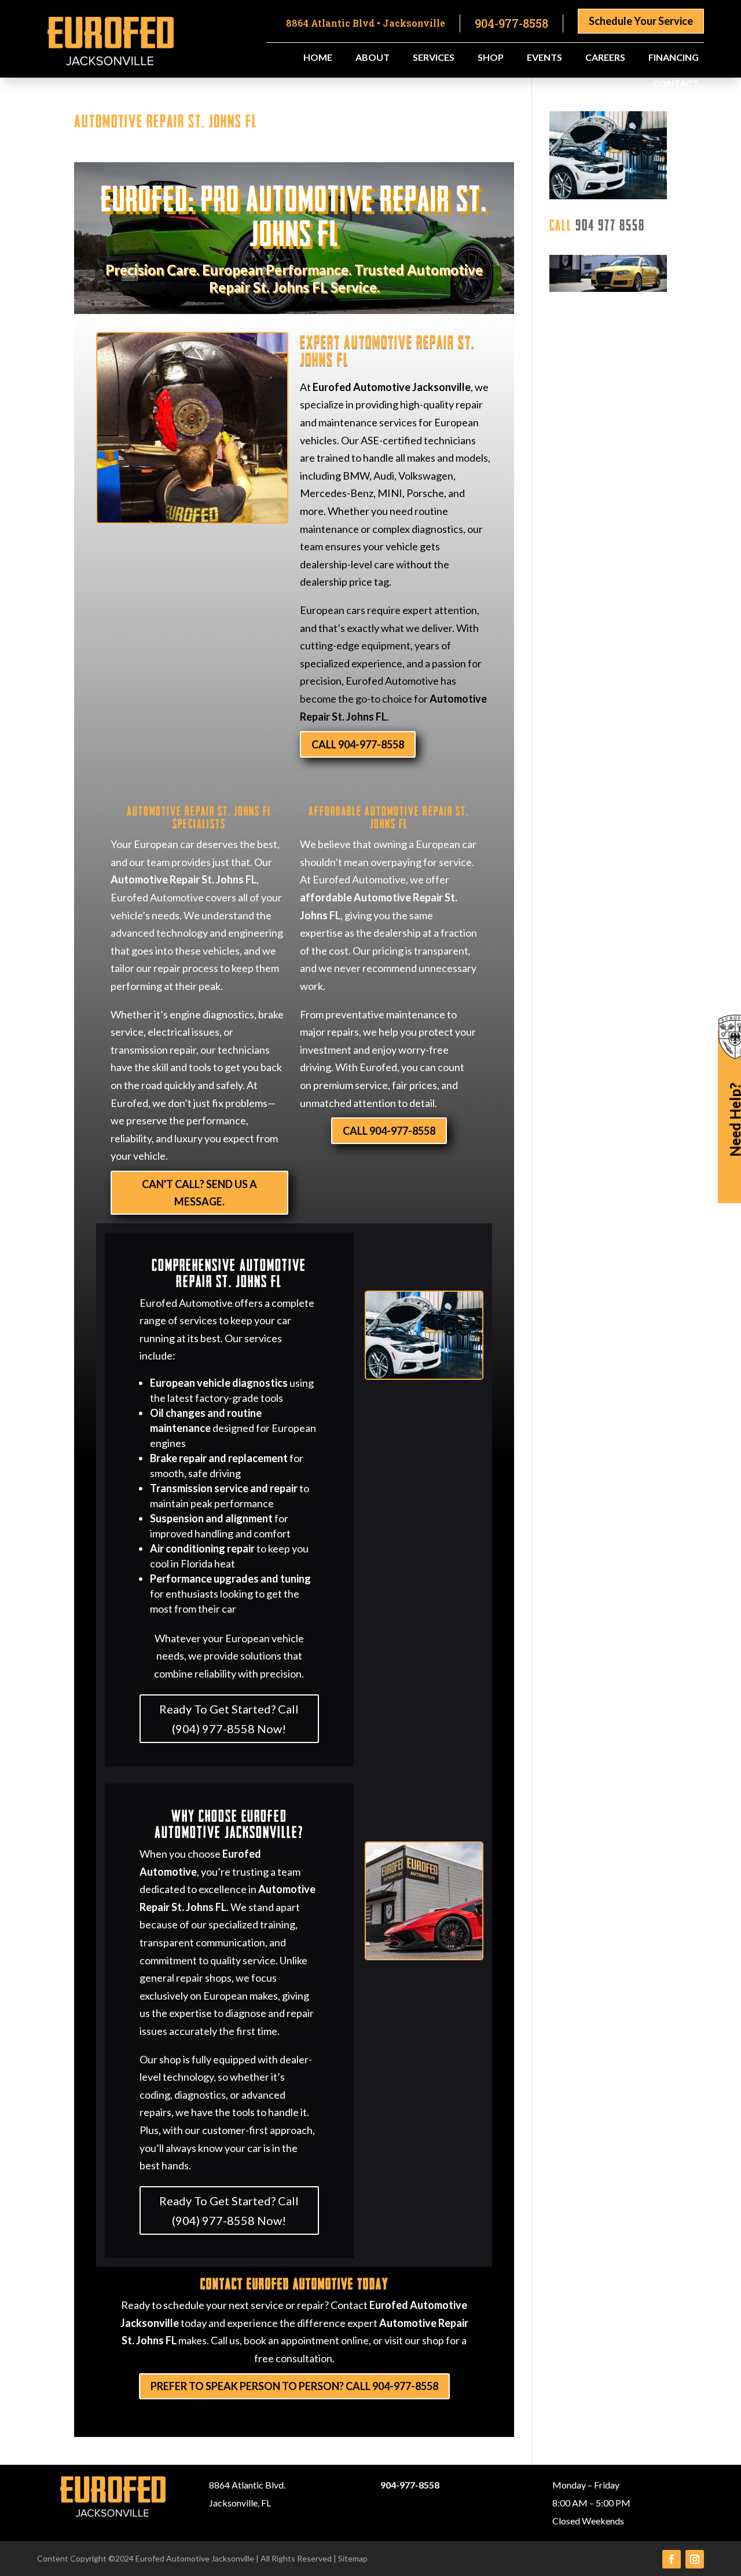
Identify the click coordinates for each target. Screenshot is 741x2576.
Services (434, 58)
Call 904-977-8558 (358, 744)
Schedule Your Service (641, 21)
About (373, 58)
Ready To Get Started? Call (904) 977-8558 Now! (229, 1719)
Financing (674, 58)
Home (318, 58)
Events (544, 58)
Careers (605, 58)
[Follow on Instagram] (695, 2559)
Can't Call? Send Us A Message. (199, 1193)
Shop (491, 58)
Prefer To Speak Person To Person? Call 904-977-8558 (294, 2386)
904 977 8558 (610, 224)
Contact (676, 84)
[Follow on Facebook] (672, 2559)
